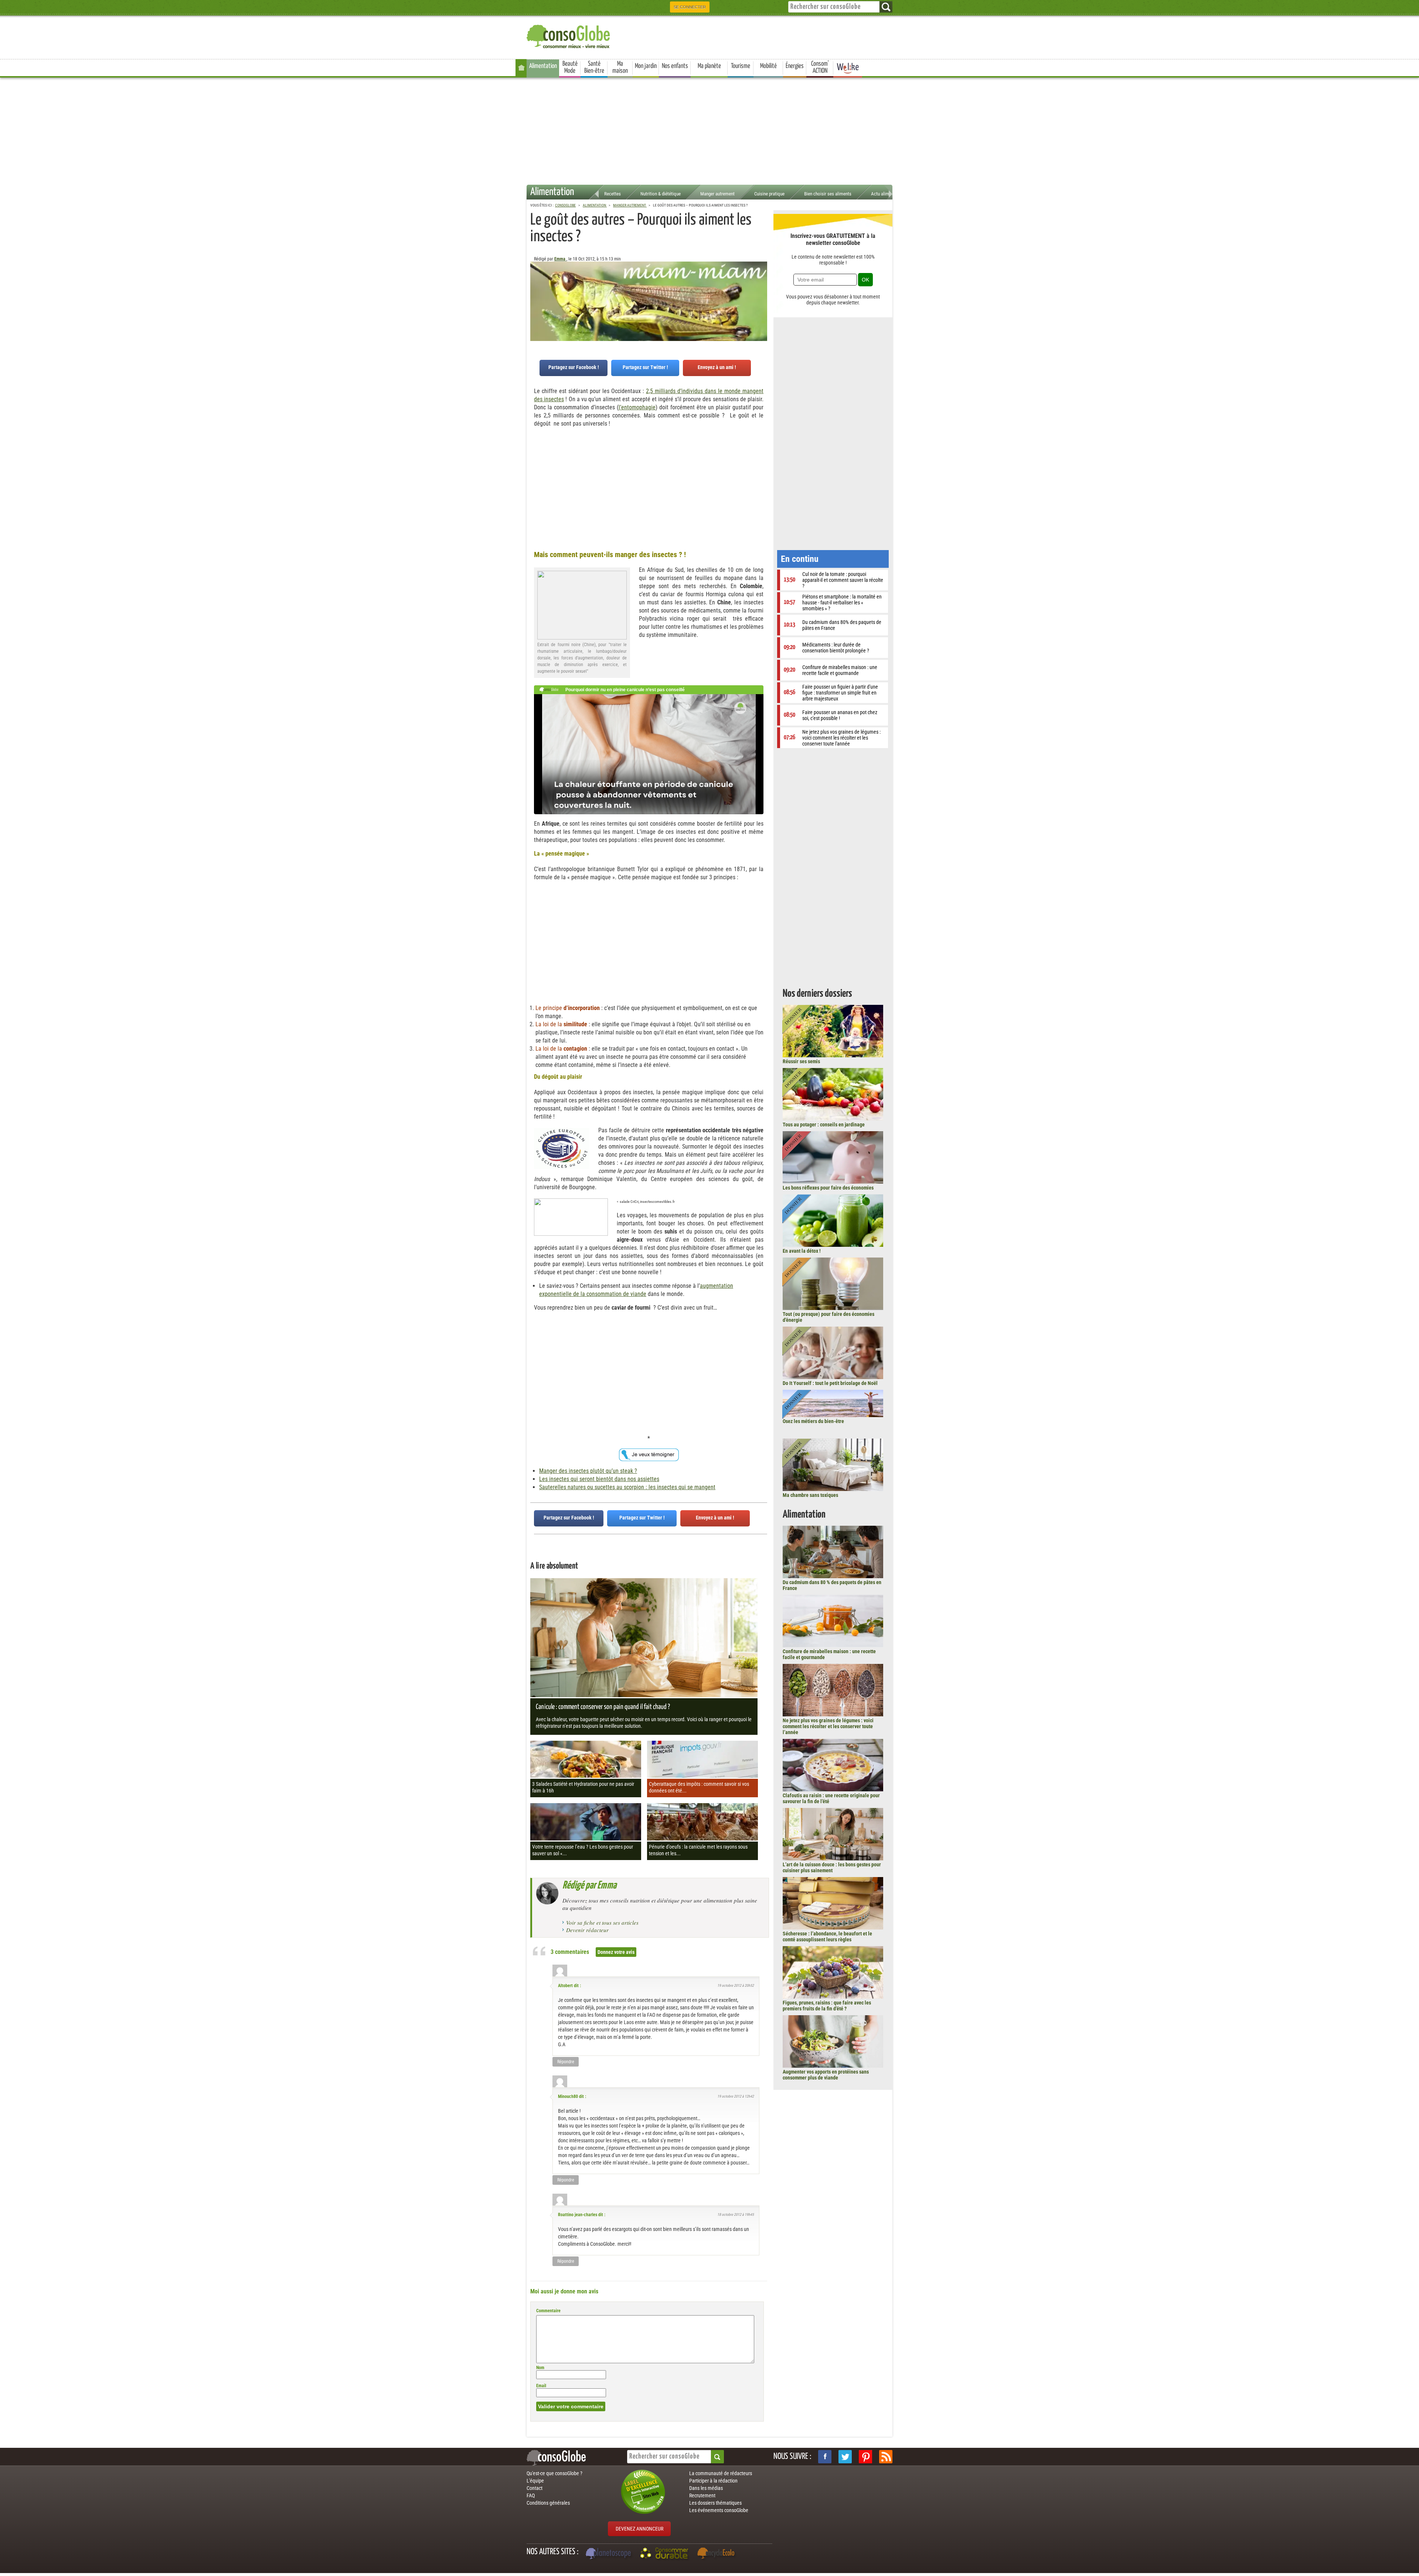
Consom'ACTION (820, 67)
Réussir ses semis (801, 1061)
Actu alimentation (888, 194)
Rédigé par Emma (589, 1886)
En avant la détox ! (802, 1251)
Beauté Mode (570, 67)
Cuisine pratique (769, 194)
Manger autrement (717, 194)
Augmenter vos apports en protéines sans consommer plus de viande (826, 2075)
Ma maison (620, 67)
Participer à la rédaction (713, 2481)
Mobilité (768, 66)
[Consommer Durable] (665, 2554)
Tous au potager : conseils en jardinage (824, 1125)
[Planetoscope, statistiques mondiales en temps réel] (609, 2554)
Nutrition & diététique (661, 194)
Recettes (612, 194)
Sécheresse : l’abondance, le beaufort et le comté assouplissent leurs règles (827, 1937)
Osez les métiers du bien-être (813, 1421)
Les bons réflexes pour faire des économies (828, 1188)
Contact (535, 2488)
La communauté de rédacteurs (721, 2473)
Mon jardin (646, 66)
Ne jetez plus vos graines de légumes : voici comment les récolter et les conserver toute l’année (828, 1726)
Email (541, 2386)
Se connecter (690, 7)
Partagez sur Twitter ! (645, 367)
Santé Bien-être (594, 67)
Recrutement (702, 2495)
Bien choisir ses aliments (828, 194)
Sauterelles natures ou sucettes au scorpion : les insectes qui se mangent (627, 1487)
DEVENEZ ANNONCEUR (639, 2529)
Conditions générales (548, 2503)
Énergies (795, 66)
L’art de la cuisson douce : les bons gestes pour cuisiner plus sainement (832, 1867)
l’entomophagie (637, 407)
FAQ (531, 2495)
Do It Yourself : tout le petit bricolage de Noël (830, 1383)
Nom (540, 2368)
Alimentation (543, 66)
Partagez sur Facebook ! (574, 367)
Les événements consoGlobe (719, 2510)
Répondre (566, 2062)
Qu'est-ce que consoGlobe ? (554, 2473)
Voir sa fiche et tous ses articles (602, 1922)
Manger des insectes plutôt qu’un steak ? (588, 1471)
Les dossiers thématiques (715, 2503)
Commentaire (548, 2311)
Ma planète (709, 66)
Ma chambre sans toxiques (810, 1495)
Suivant (536, 298)
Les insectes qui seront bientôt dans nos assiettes (599, 1479)
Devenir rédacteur (587, 1930)
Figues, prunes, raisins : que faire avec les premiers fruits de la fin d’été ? (827, 2006)
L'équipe (535, 2481)
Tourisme (741, 66)
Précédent (762, 298)
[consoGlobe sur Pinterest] (865, 2457)
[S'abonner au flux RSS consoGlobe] (886, 2457)
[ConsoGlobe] (569, 35)
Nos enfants (675, 66)
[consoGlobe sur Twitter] (845, 2457)
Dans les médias (706, 2488)
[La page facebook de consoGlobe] (825, 2457)
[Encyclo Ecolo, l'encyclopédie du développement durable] (718, 2554)
